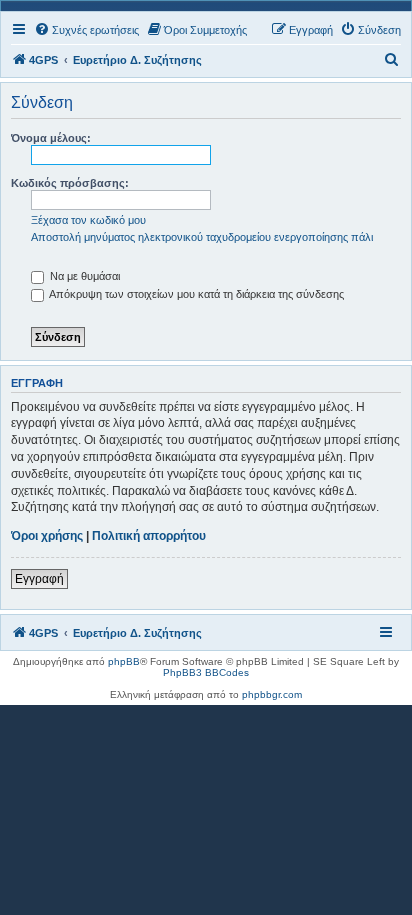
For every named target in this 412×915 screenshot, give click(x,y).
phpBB (124, 661)
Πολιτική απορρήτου (149, 536)
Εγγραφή (39, 579)
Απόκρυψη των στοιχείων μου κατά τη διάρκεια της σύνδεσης (195, 294)
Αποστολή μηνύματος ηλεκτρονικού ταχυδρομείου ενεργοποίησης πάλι (202, 237)
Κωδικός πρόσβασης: (70, 183)
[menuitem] (86, 30)
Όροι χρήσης (47, 536)
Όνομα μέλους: (51, 138)
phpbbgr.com (272, 694)
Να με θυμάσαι (83, 276)
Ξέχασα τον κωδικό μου (88, 220)
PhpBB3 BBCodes (206, 672)
